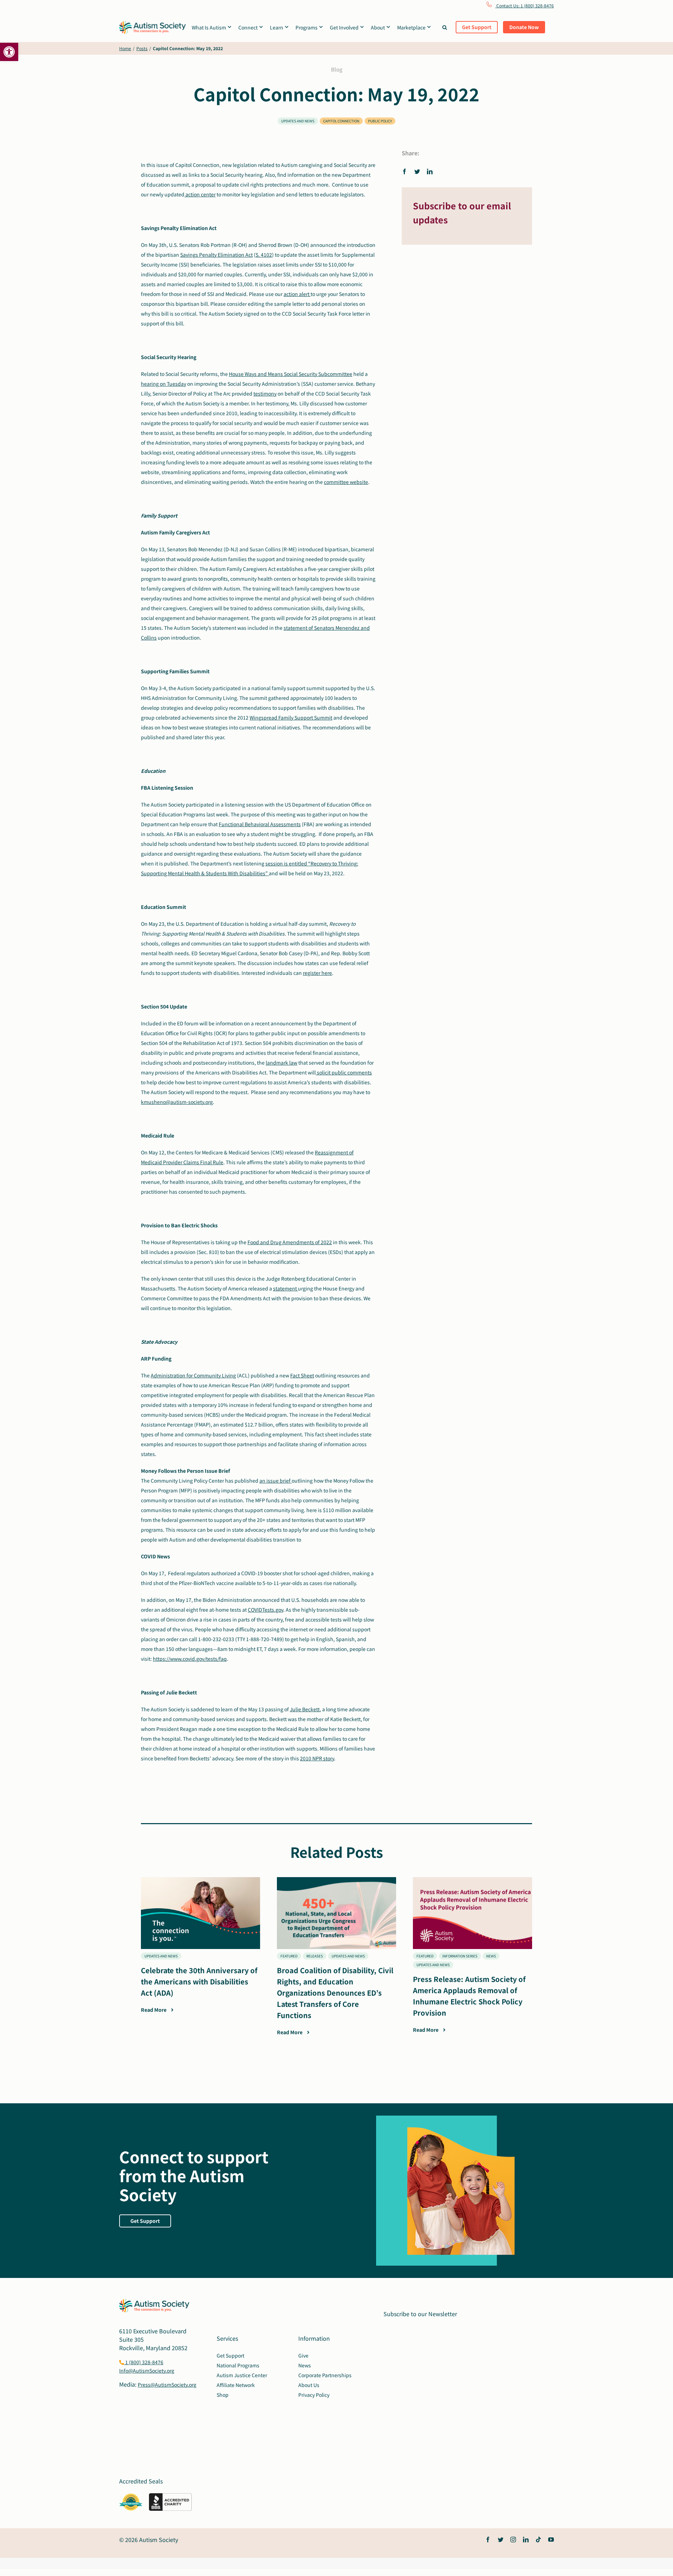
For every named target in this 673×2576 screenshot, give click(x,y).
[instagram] (513, 2540)
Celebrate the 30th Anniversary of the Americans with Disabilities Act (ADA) (199, 1981)
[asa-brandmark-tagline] (152, 24)
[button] (9, 52)
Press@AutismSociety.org (167, 2385)
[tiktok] (538, 2540)
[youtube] (551, 2540)
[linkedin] (526, 2540)
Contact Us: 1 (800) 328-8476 (525, 5)
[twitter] (501, 2540)
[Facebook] (406, 171)
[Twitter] (417, 171)
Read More (154, 2010)
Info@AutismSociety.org (147, 2371)
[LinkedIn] (430, 171)
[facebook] (488, 2540)
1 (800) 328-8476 (144, 2362)
